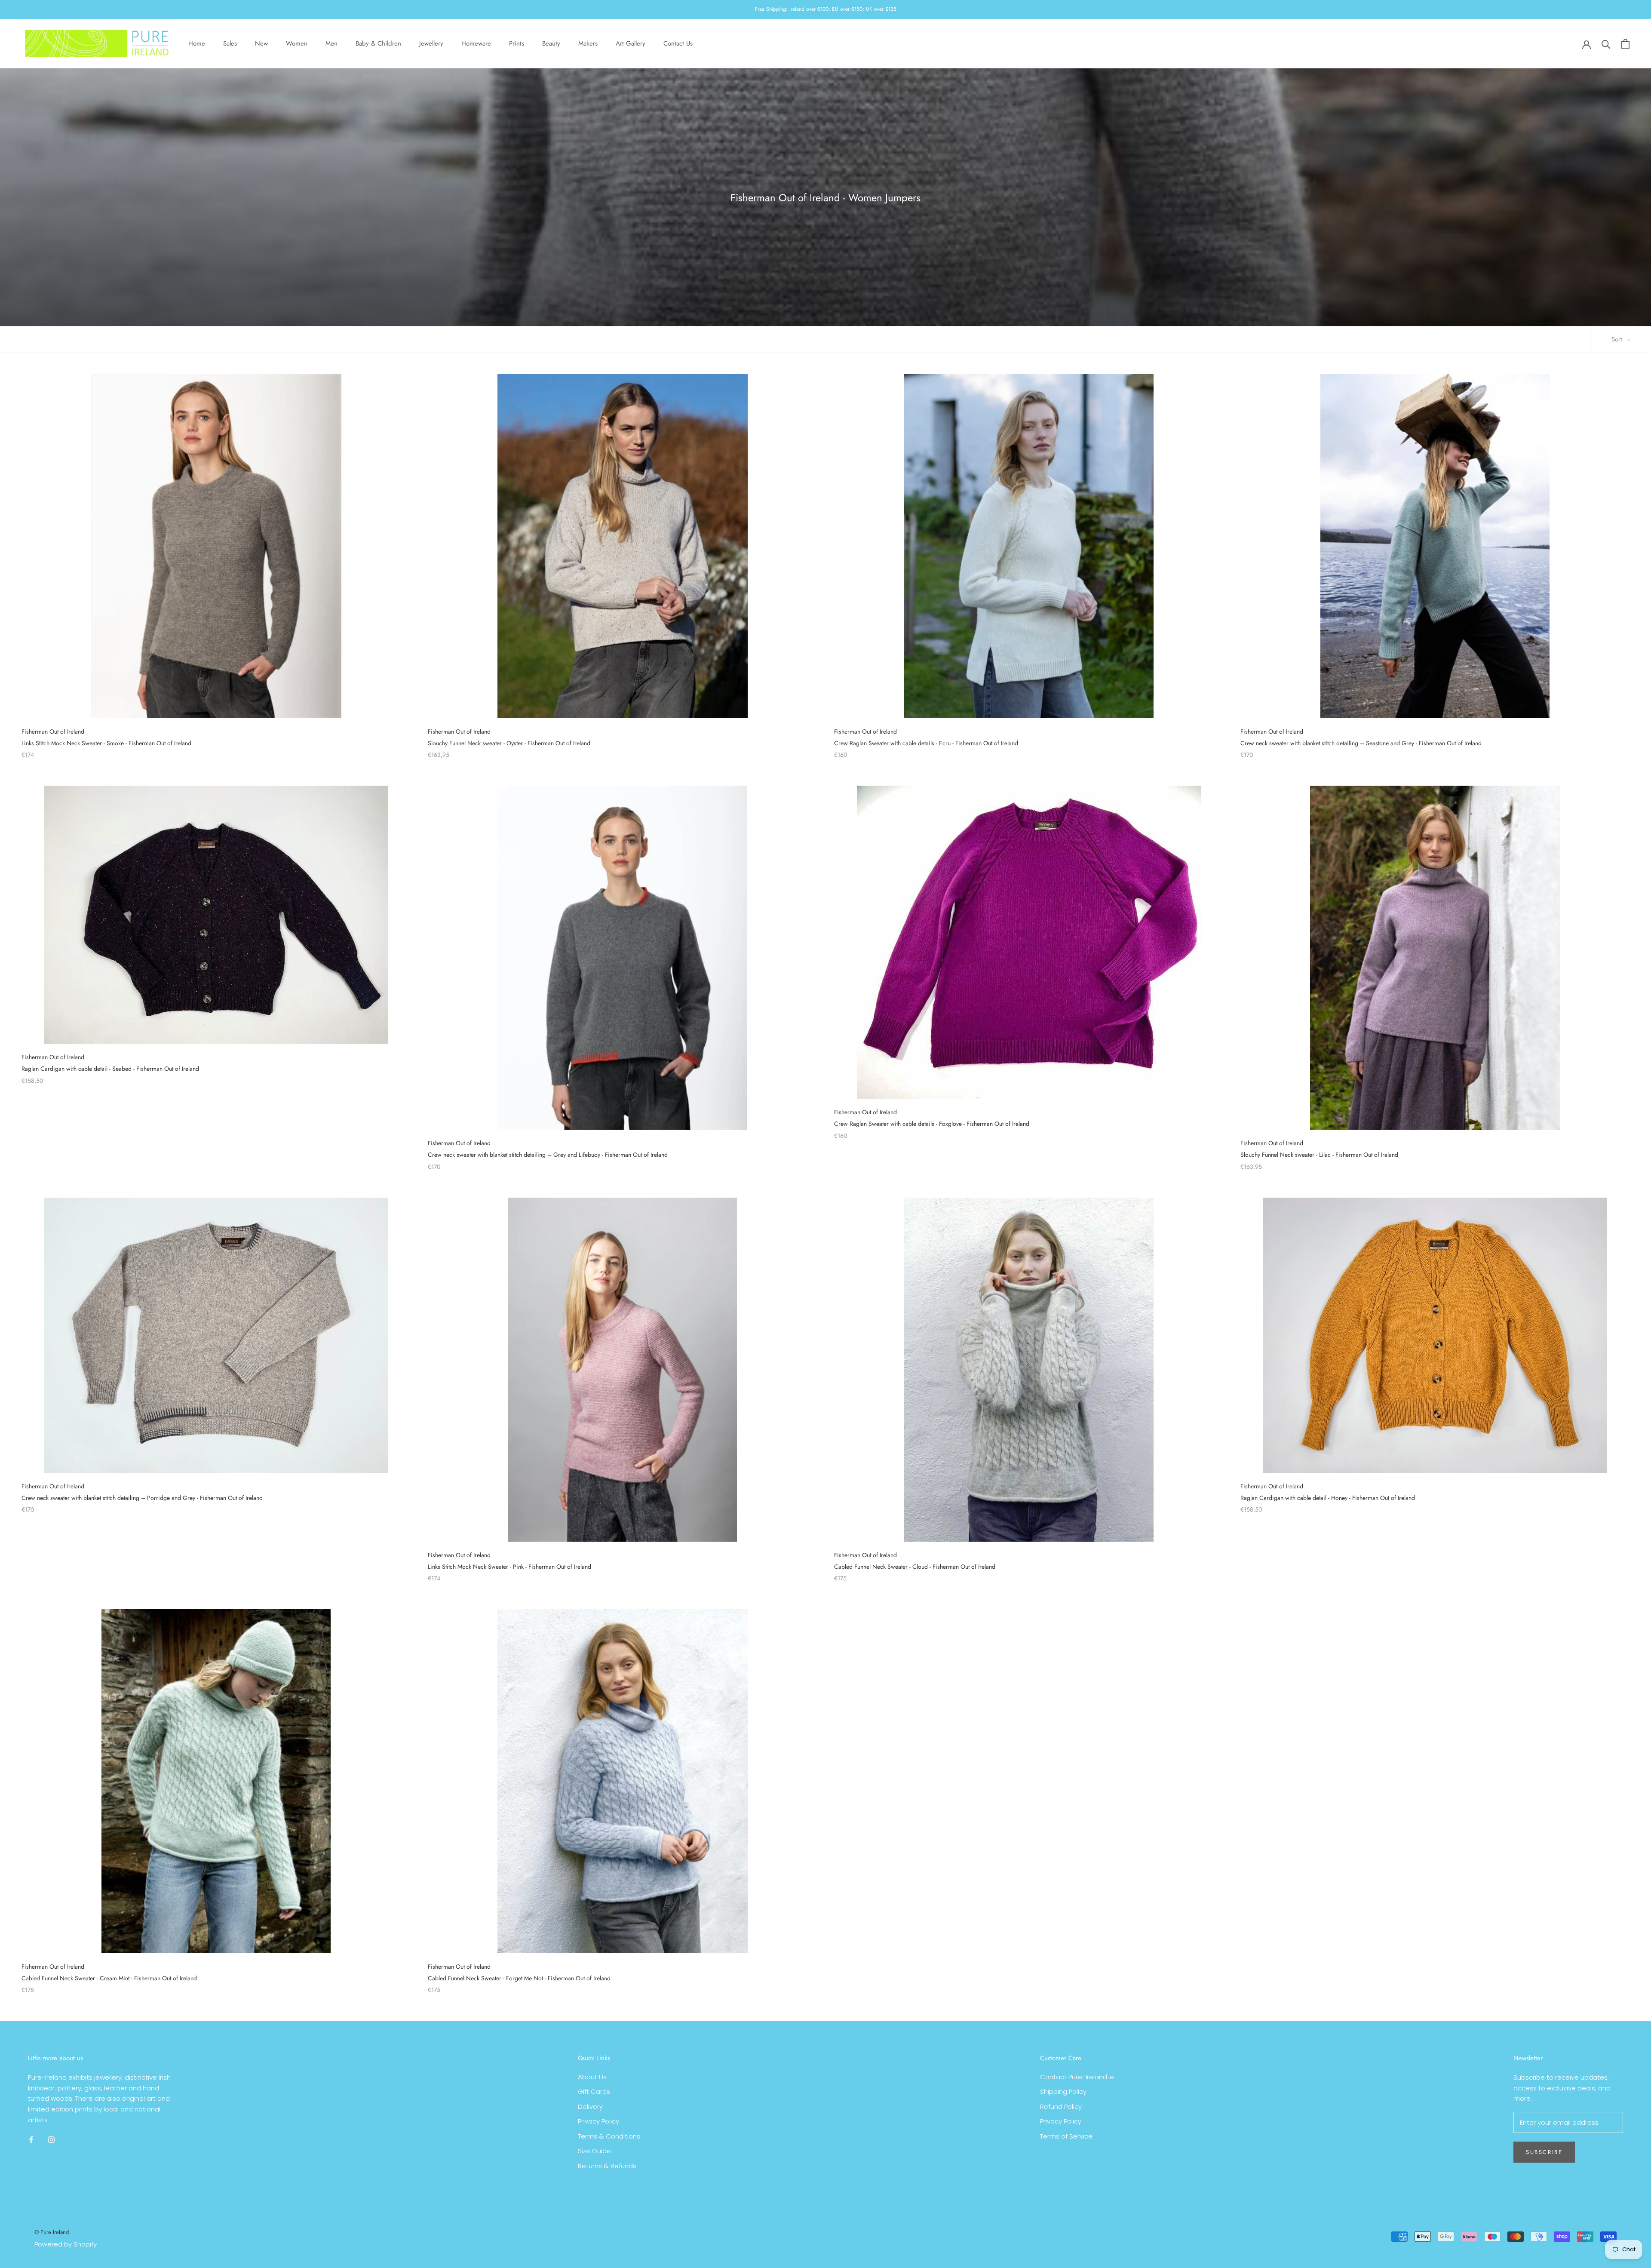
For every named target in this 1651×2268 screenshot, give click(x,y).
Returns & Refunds (607, 2166)
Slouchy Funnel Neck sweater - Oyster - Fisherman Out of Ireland (509, 743)
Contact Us (678, 43)
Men (331, 43)
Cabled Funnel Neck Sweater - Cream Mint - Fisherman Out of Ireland (109, 1978)
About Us (592, 2077)
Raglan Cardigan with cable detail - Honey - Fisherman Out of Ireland (1328, 1498)
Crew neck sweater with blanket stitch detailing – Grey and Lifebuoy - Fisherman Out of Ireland (548, 1155)
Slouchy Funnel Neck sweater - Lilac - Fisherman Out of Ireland (1319, 1155)
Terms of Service (1066, 2136)
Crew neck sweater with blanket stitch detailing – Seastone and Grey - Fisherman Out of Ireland (1361, 743)
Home (197, 43)
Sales (230, 43)
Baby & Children (378, 43)
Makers (588, 43)
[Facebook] (31, 2140)
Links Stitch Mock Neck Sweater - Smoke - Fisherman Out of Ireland (106, 743)
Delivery (590, 2107)
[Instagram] (51, 2140)
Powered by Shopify (66, 2244)
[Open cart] (1625, 44)
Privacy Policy (598, 2121)
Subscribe (1544, 2152)
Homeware (476, 43)
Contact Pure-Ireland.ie (1077, 2077)
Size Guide (594, 2151)
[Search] (1606, 44)
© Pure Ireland (52, 2232)
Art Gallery (631, 43)
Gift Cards (594, 2091)
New (261, 43)
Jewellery (431, 43)
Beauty (551, 43)
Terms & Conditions (609, 2136)
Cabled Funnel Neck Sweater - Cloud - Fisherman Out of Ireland (915, 1567)
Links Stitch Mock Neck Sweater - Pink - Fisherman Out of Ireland (509, 1567)
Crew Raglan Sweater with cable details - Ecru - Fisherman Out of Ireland (926, 743)
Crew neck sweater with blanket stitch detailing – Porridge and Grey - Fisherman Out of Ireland (142, 1498)
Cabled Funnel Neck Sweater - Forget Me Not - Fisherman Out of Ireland (519, 1978)
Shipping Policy (1063, 2091)
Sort (1618, 339)
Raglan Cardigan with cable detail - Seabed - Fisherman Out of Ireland (110, 1069)
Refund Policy (1061, 2107)
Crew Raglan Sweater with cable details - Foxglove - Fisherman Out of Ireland (932, 1124)
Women (297, 43)
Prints (517, 43)
